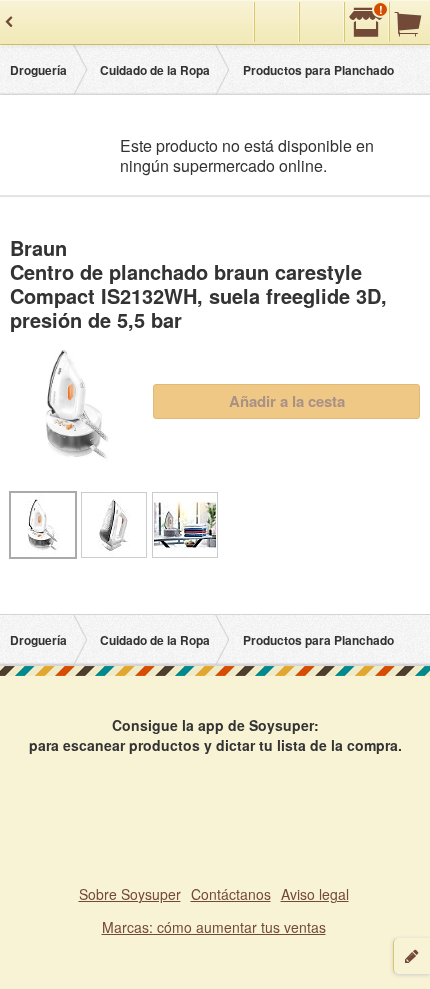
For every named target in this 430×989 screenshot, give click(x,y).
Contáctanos (231, 894)
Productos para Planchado (318, 70)
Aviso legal (315, 894)
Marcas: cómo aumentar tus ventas (214, 927)
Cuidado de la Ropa (155, 70)
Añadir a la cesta (287, 401)
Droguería (38, 70)
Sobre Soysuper (130, 894)
